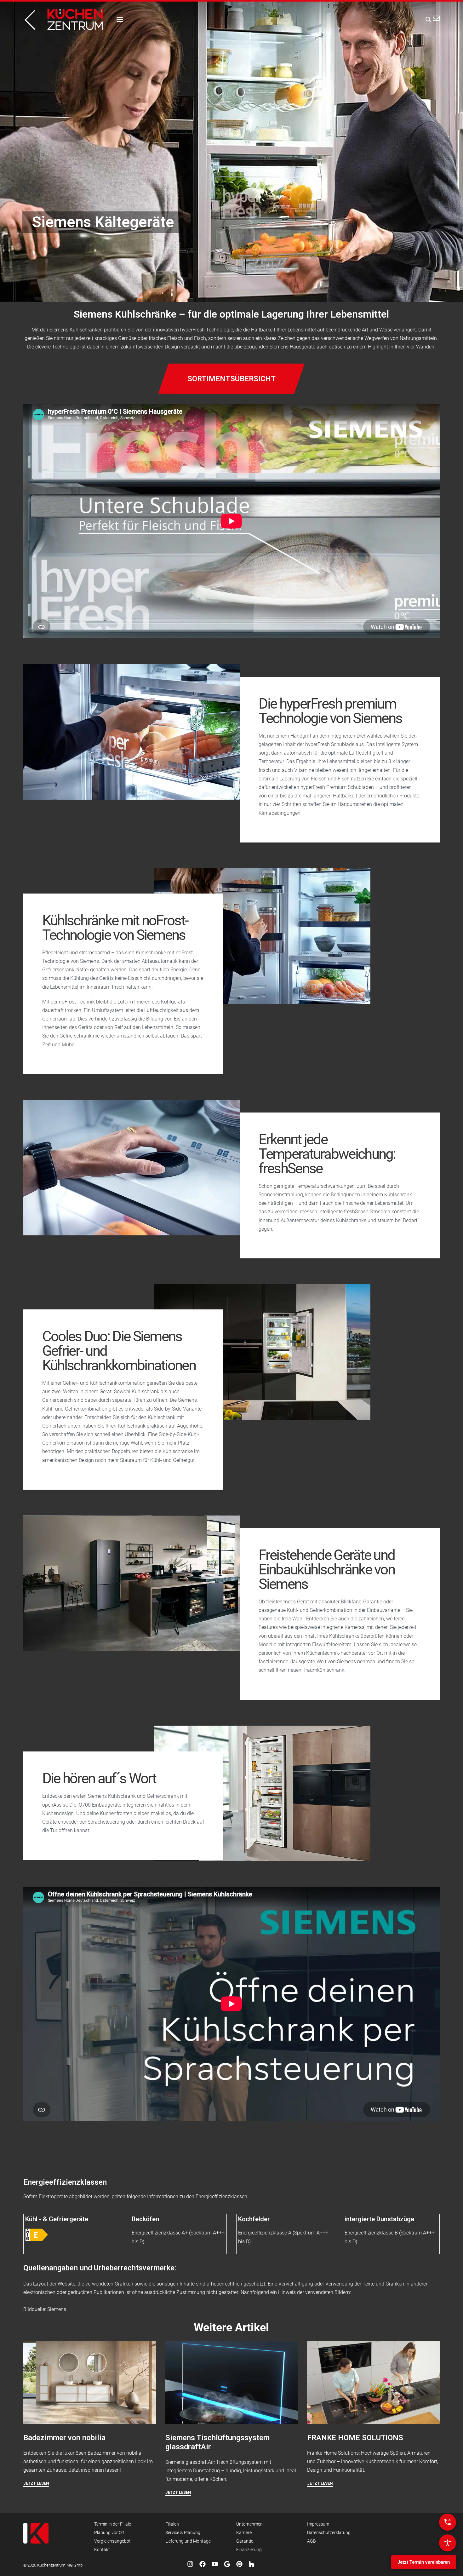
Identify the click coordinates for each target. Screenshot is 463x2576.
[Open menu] (120, 20)
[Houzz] (252, 2564)
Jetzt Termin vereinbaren (424, 2562)
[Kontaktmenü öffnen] (448, 2522)
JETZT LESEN (36, 2483)
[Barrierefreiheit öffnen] (448, 2543)
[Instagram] (190, 2564)
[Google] (227, 2564)
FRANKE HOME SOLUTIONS (355, 2438)
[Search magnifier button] (426, 20)
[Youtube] (215, 2564)
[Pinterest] (239, 2564)
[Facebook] (203, 2564)
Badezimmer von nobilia (64, 2438)
